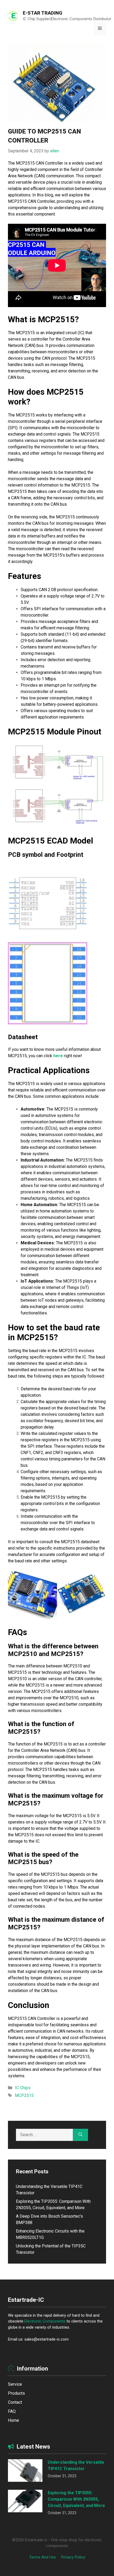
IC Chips (23, 2088)
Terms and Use (43, 2557)
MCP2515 (24, 2095)
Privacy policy (73, 2557)
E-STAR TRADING (43, 13)
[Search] (80, 2135)
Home (14, 2420)
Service (15, 2384)
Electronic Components (45, 2321)
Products (16, 2393)
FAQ (12, 2411)
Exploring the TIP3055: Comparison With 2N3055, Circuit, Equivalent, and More (76, 2499)
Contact (15, 2402)
